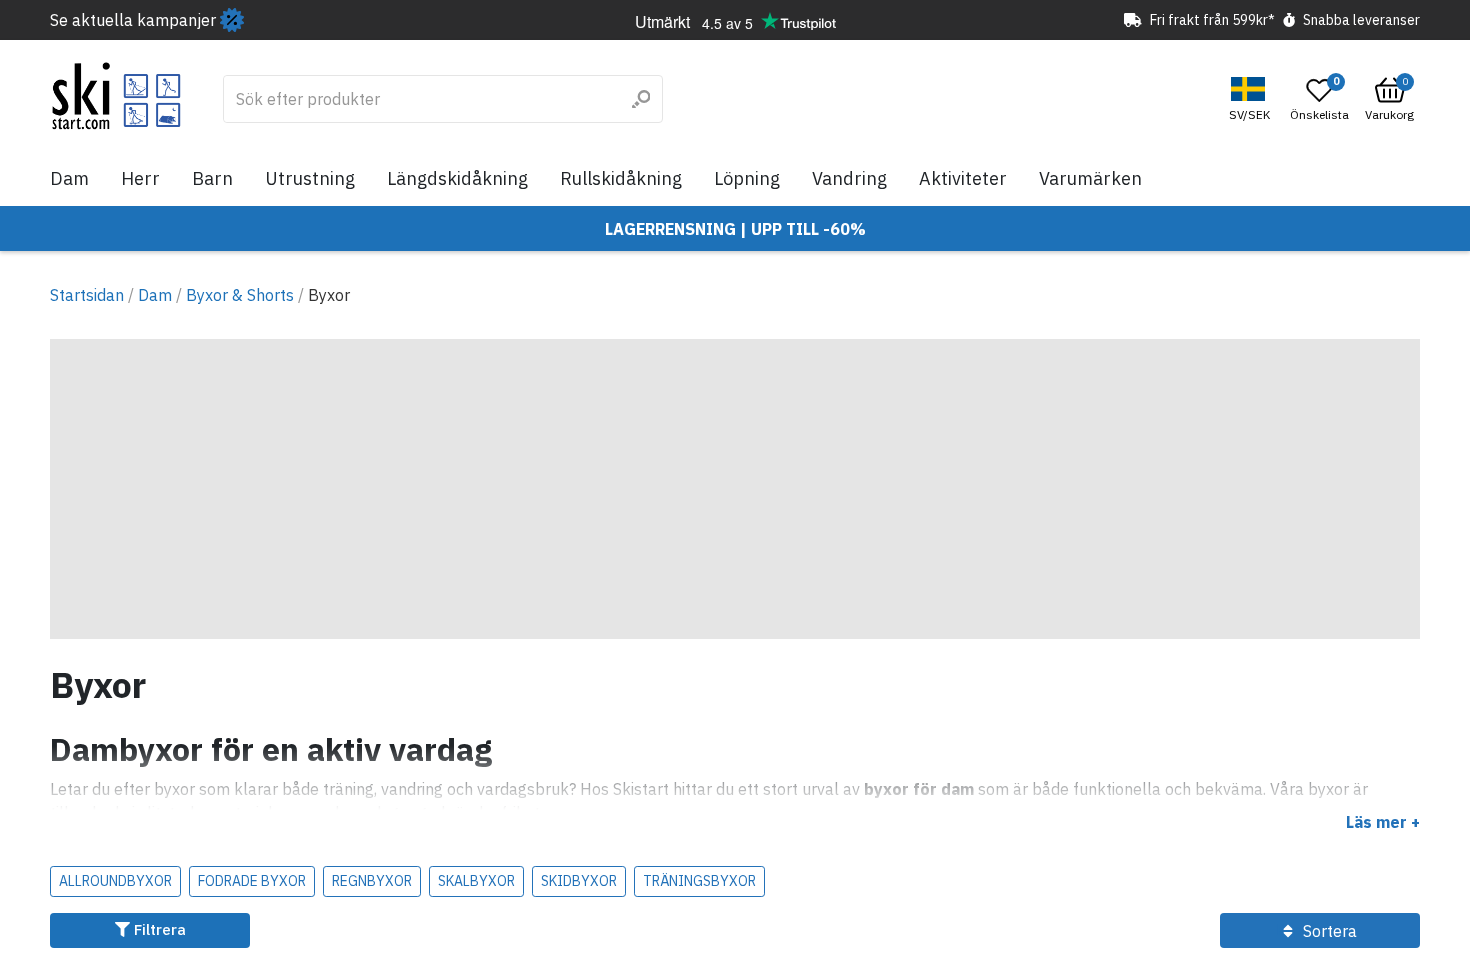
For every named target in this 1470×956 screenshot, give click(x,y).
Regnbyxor (372, 881)
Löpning (747, 178)
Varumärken (1090, 178)
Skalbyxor (476, 881)
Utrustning (310, 178)
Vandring (849, 178)
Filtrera (158, 929)
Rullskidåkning (621, 178)
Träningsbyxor (699, 881)
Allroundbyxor (115, 881)
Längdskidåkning (457, 178)
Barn (212, 178)
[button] (1252, 99)
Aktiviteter (963, 178)
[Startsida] (116, 96)
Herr (140, 178)
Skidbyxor (579, 881)
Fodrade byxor (252, 881)
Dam (69, 178)
